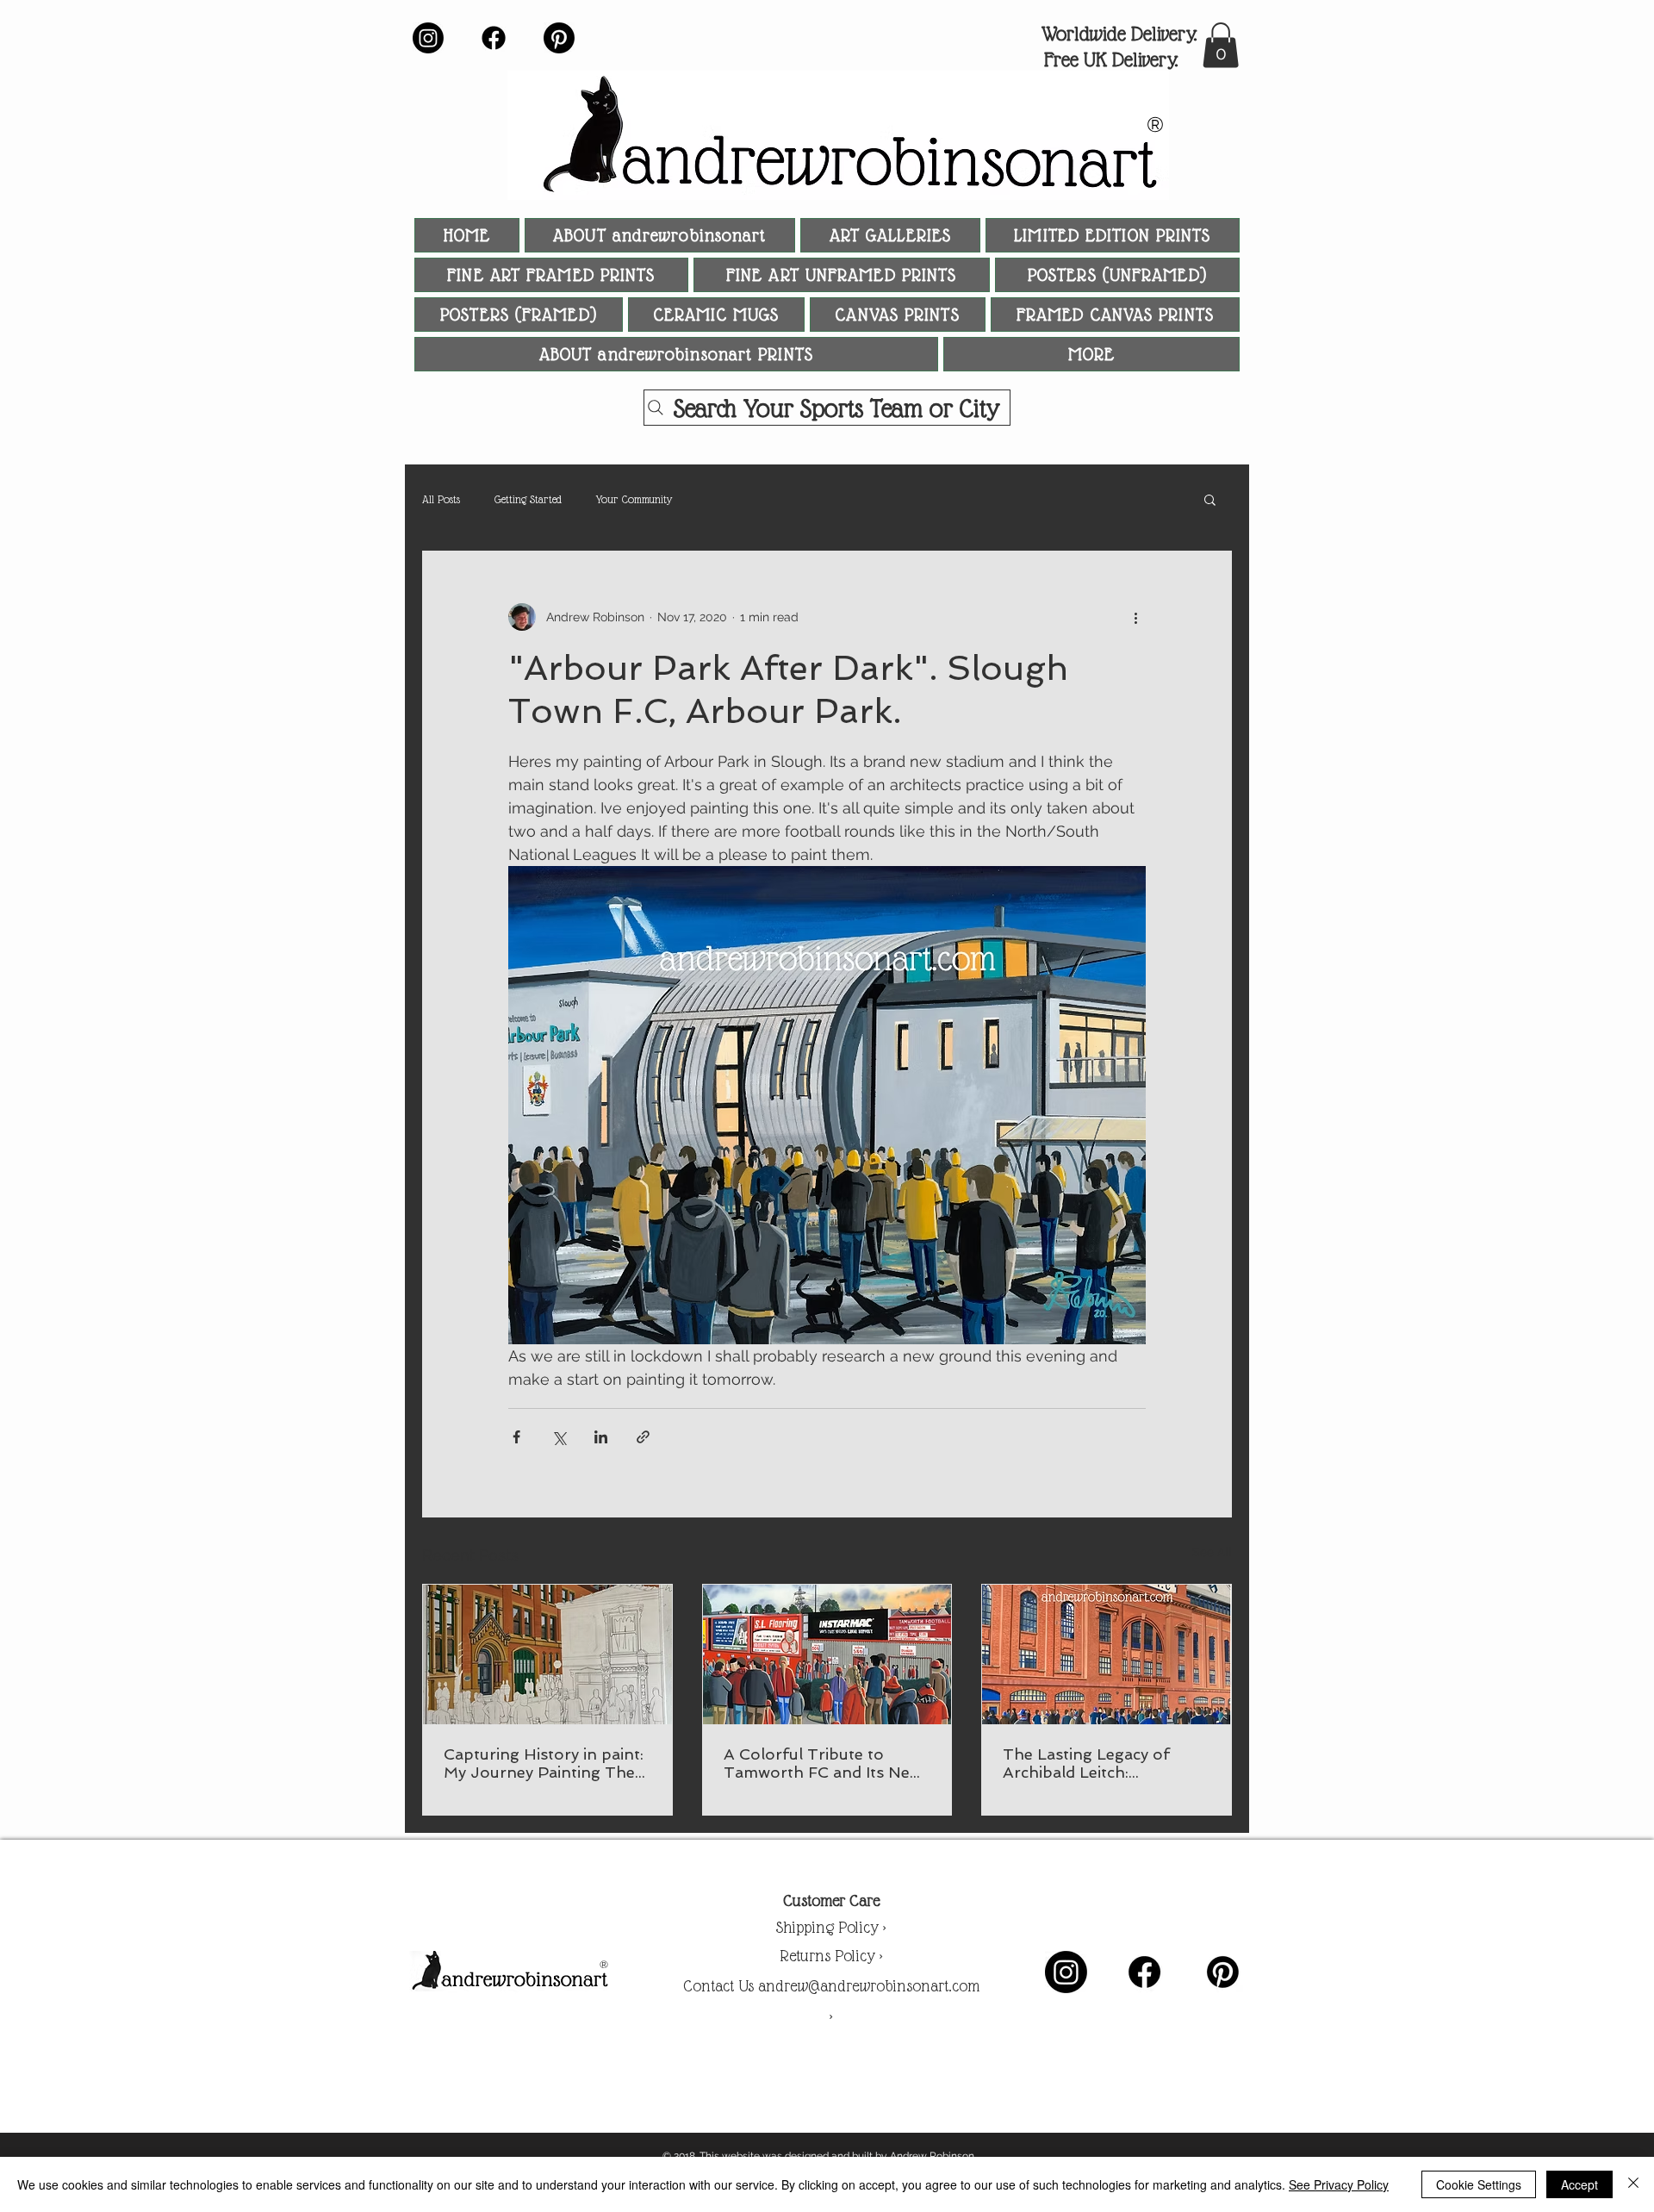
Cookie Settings (1479, 2184)
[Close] (1633, 2184)
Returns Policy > (831, 1956)
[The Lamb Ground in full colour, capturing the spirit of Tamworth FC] (827, 1654)
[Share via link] (643, 1437)
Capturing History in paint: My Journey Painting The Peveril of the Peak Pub (544, 1763)
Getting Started (528, 499)
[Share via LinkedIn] (601, 1437)
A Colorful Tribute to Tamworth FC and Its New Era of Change (823, 1763)
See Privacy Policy (1339, 2184)
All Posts (441, 499)
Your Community (634, 499)
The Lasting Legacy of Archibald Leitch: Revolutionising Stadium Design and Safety (1094, 1763)
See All (1212, 1552)
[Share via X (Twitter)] (559, 1437)
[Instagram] (428, 38)
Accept (1579, 2184)
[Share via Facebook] (516, 1437)
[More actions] (1135, 617)
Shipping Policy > (831, 1927)
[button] (1221, 45)
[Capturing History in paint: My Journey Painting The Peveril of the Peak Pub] (547, 1654)
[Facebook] (494, 38)
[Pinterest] (559, 38)
